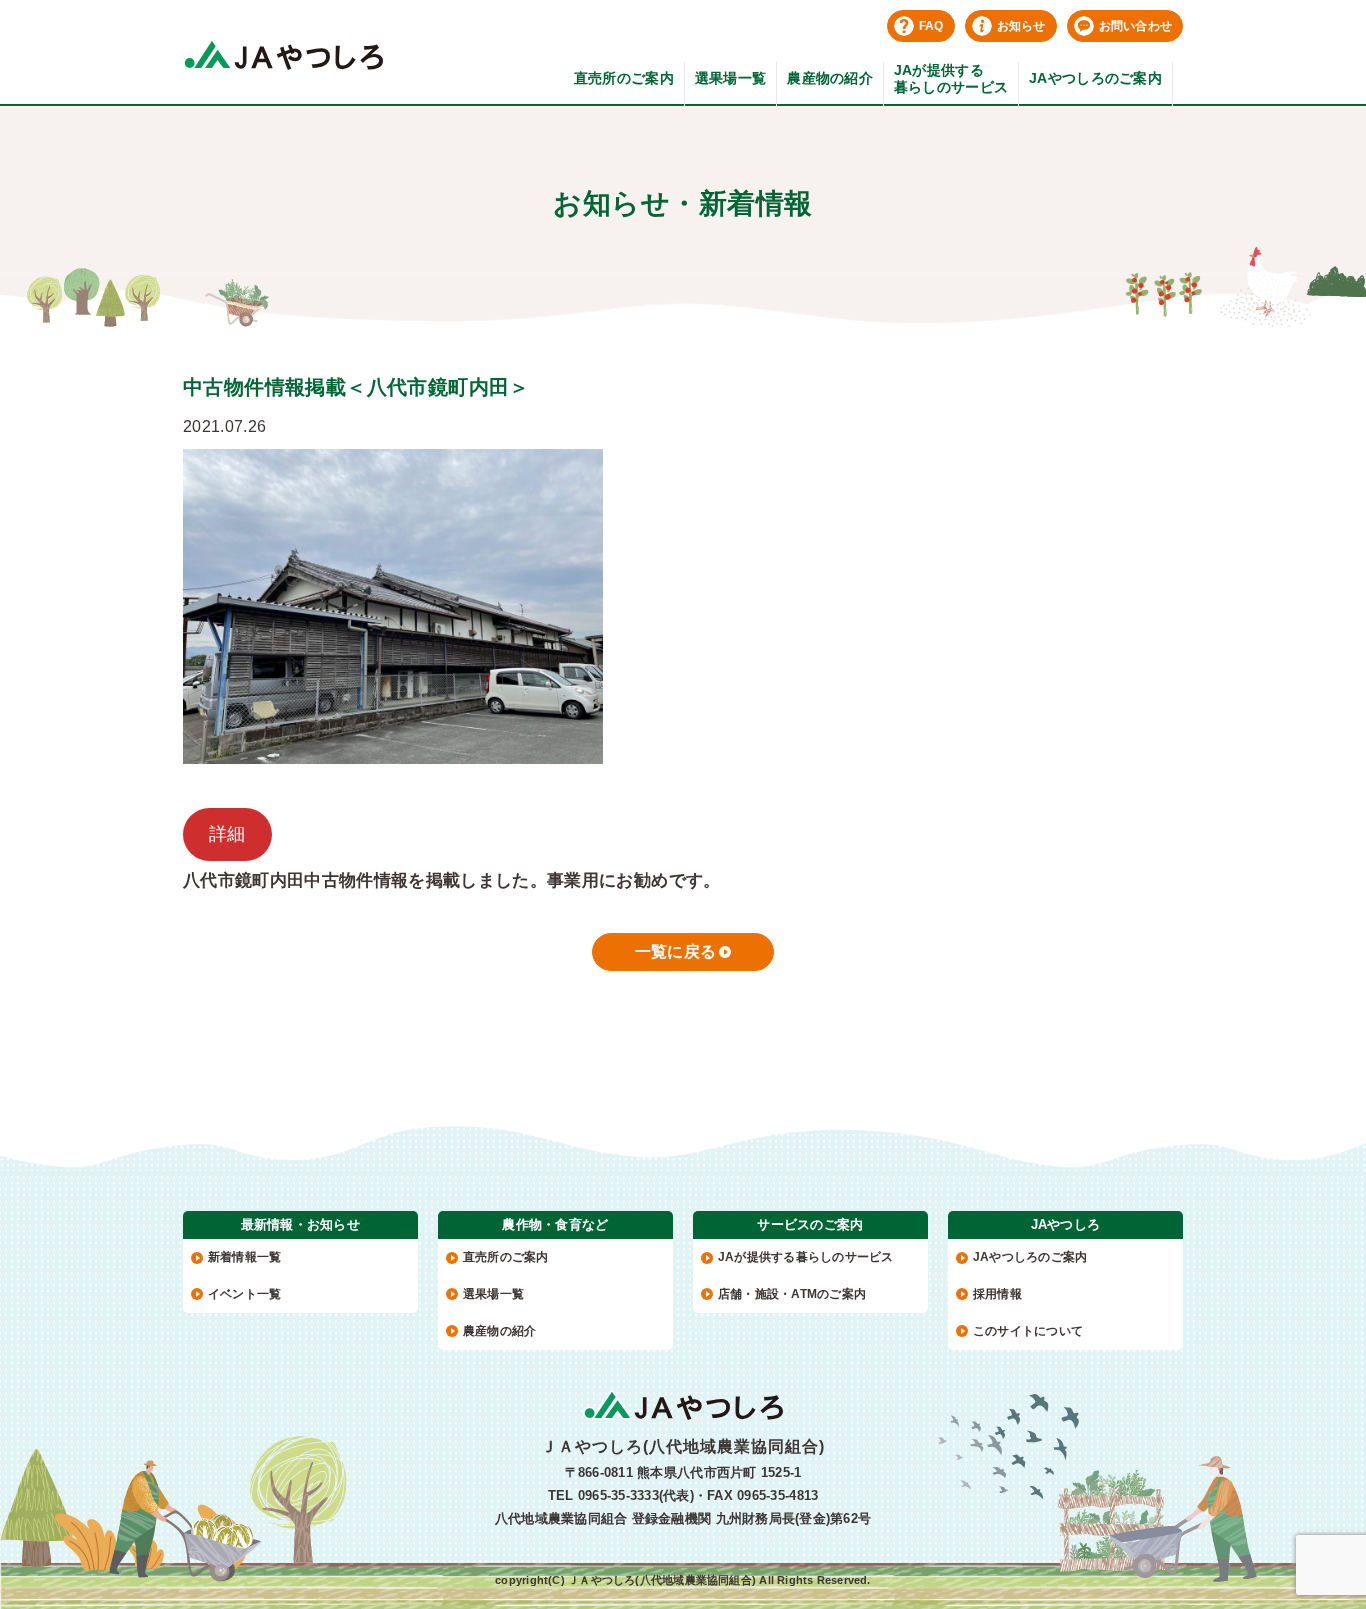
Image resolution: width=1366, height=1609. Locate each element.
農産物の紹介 (830, 78)
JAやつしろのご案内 (1095, 78)
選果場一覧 (730, 78)
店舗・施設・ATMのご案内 (792, 1294)
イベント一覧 (244, 1294)
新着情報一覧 (244, 1257)
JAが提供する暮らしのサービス (951, 78)
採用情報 (997, 1294)
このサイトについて (1028, 1331)
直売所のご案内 (624, 78)
